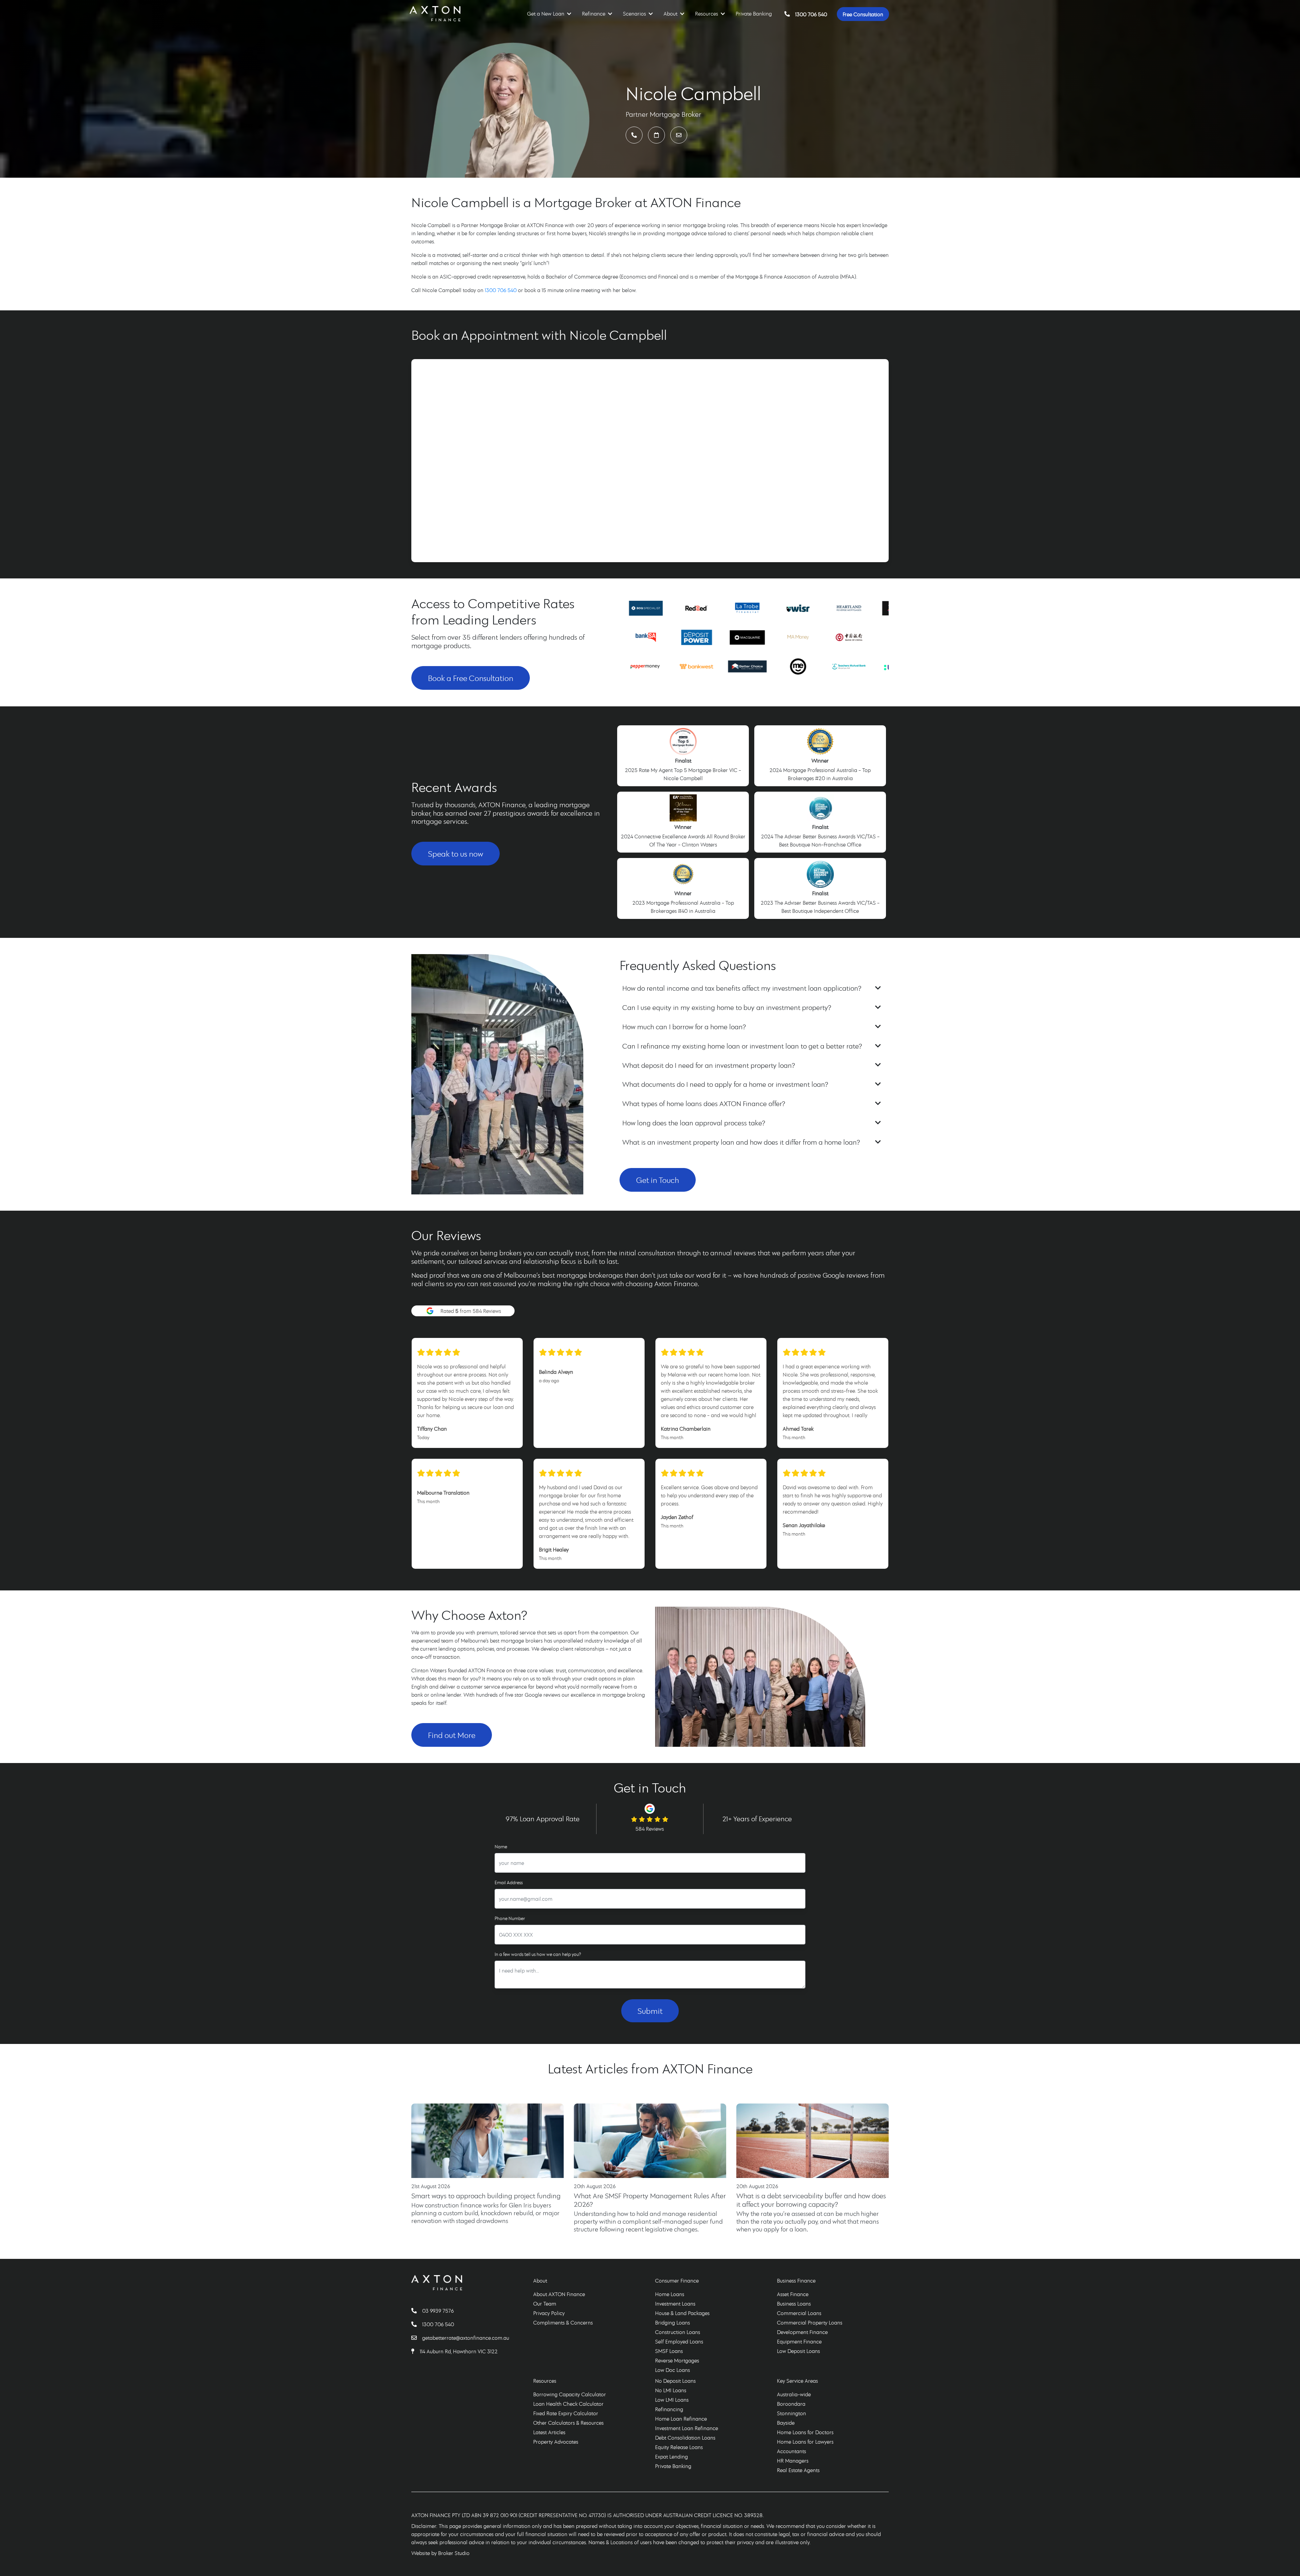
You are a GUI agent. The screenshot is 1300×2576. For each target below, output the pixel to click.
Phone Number (510, 1918)
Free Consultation (863, 14)
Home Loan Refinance (681, 2419)
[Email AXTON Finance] (417, 2338)
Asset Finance (793, 2294)
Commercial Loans (799, 2313)
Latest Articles (549, 2432)
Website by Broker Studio (440, 2553)
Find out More (452, 1735)
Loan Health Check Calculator (568, 2404)
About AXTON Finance (559, 2294)
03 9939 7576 (438, 2311)
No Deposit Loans (675, 2381)
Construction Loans (678, 2332)
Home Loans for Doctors (805, 2432)
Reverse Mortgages (677, 2360)
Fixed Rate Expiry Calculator (566, 2413)
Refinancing (669, 2409)
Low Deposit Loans (798, 2351)
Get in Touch (658, 1180)
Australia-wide (794, 2394)
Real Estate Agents (798, 2470)
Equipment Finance (799, 2341)
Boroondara (791, 2404)
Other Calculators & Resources (568, 2423)
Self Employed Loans (679, 2341)
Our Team (545, 2304)
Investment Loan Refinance (687, 2428)
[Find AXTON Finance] (416, 2351)
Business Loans (794, 2304)
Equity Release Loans (679, 2447)
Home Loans (670, 2294)
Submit (650, 2011)
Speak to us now (456, 854)
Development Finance (802, 2332)
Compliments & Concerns (563, 2322)
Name (501, 1847)
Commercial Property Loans (810, 2322)
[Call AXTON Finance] (417, 2311)
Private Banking (754, 14)
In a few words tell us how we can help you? (538, 1954)
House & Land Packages (682, 2313)
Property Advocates (556, 2442)
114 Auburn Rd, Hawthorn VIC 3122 (459, 2351)
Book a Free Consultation (471, 678)
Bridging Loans (673, 2322)
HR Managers (793, 2461)
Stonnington (792, 2413)
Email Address (509, 1883)
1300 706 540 (811, 14)
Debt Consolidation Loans (685, 2438)
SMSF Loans (669, 2351)
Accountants (792, 2451)
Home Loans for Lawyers (805, 2442)
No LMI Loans (671, 2390)
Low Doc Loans (673, 2370)
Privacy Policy (549, 2313)
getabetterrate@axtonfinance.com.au (466, 2338)
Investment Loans (675, 2304)
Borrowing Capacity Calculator (570, 2394)
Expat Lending (671, 2457)
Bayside (786, 2423)
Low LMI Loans (672, 2400)
